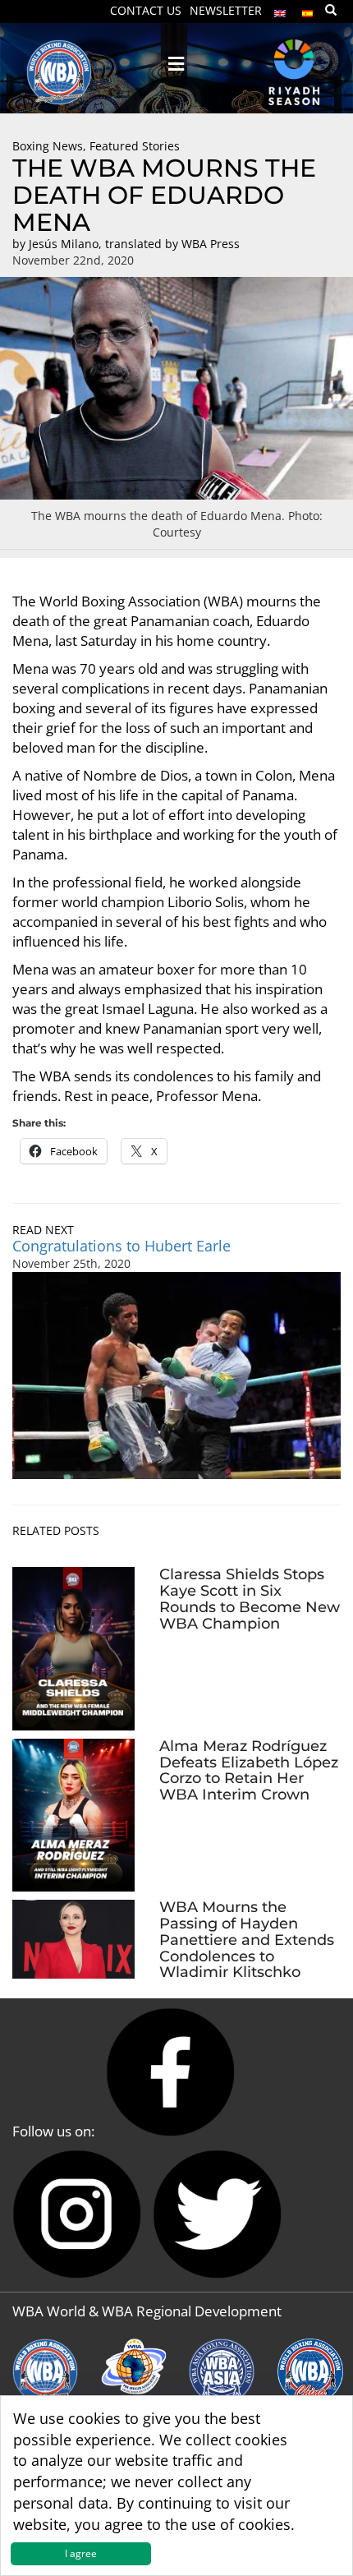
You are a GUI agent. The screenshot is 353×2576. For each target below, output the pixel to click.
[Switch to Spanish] (308, 9)
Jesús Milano (64, 244)
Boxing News (48, 146)
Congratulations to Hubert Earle (121, 1246)
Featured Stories (135, 146)
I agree (81, 2553)
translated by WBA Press (172, 244)
